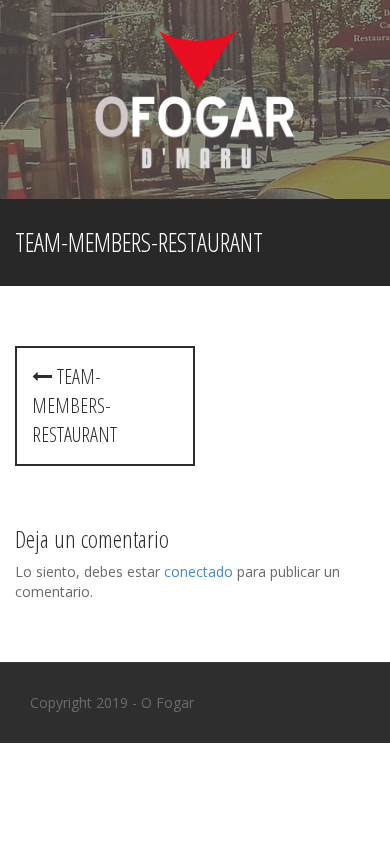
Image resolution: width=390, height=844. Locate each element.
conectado (198, 571)
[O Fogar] (195, 97)
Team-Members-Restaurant (74, 405)
